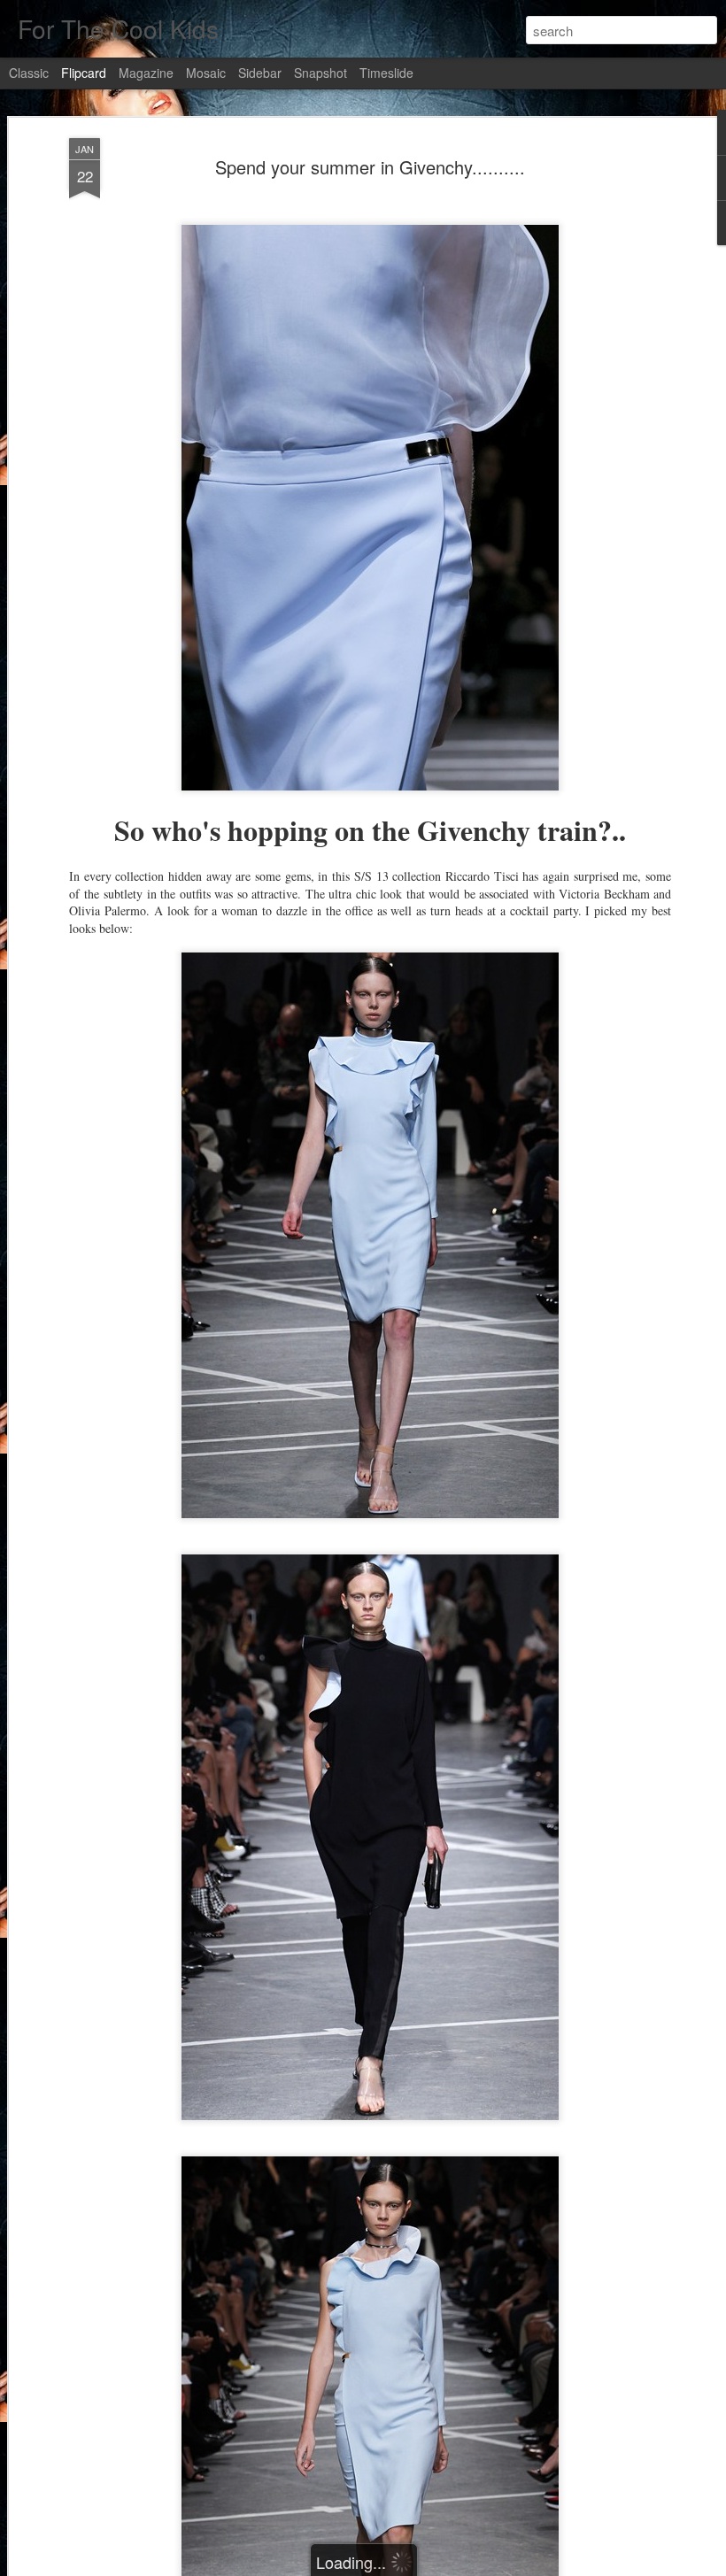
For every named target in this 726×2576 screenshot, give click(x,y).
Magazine (146, 73)
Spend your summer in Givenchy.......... (370, 167)
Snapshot (321, 73)
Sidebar (260, 73)
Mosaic (206, 73)
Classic (29, 73)
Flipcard (84, 73)
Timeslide (386, 73)
